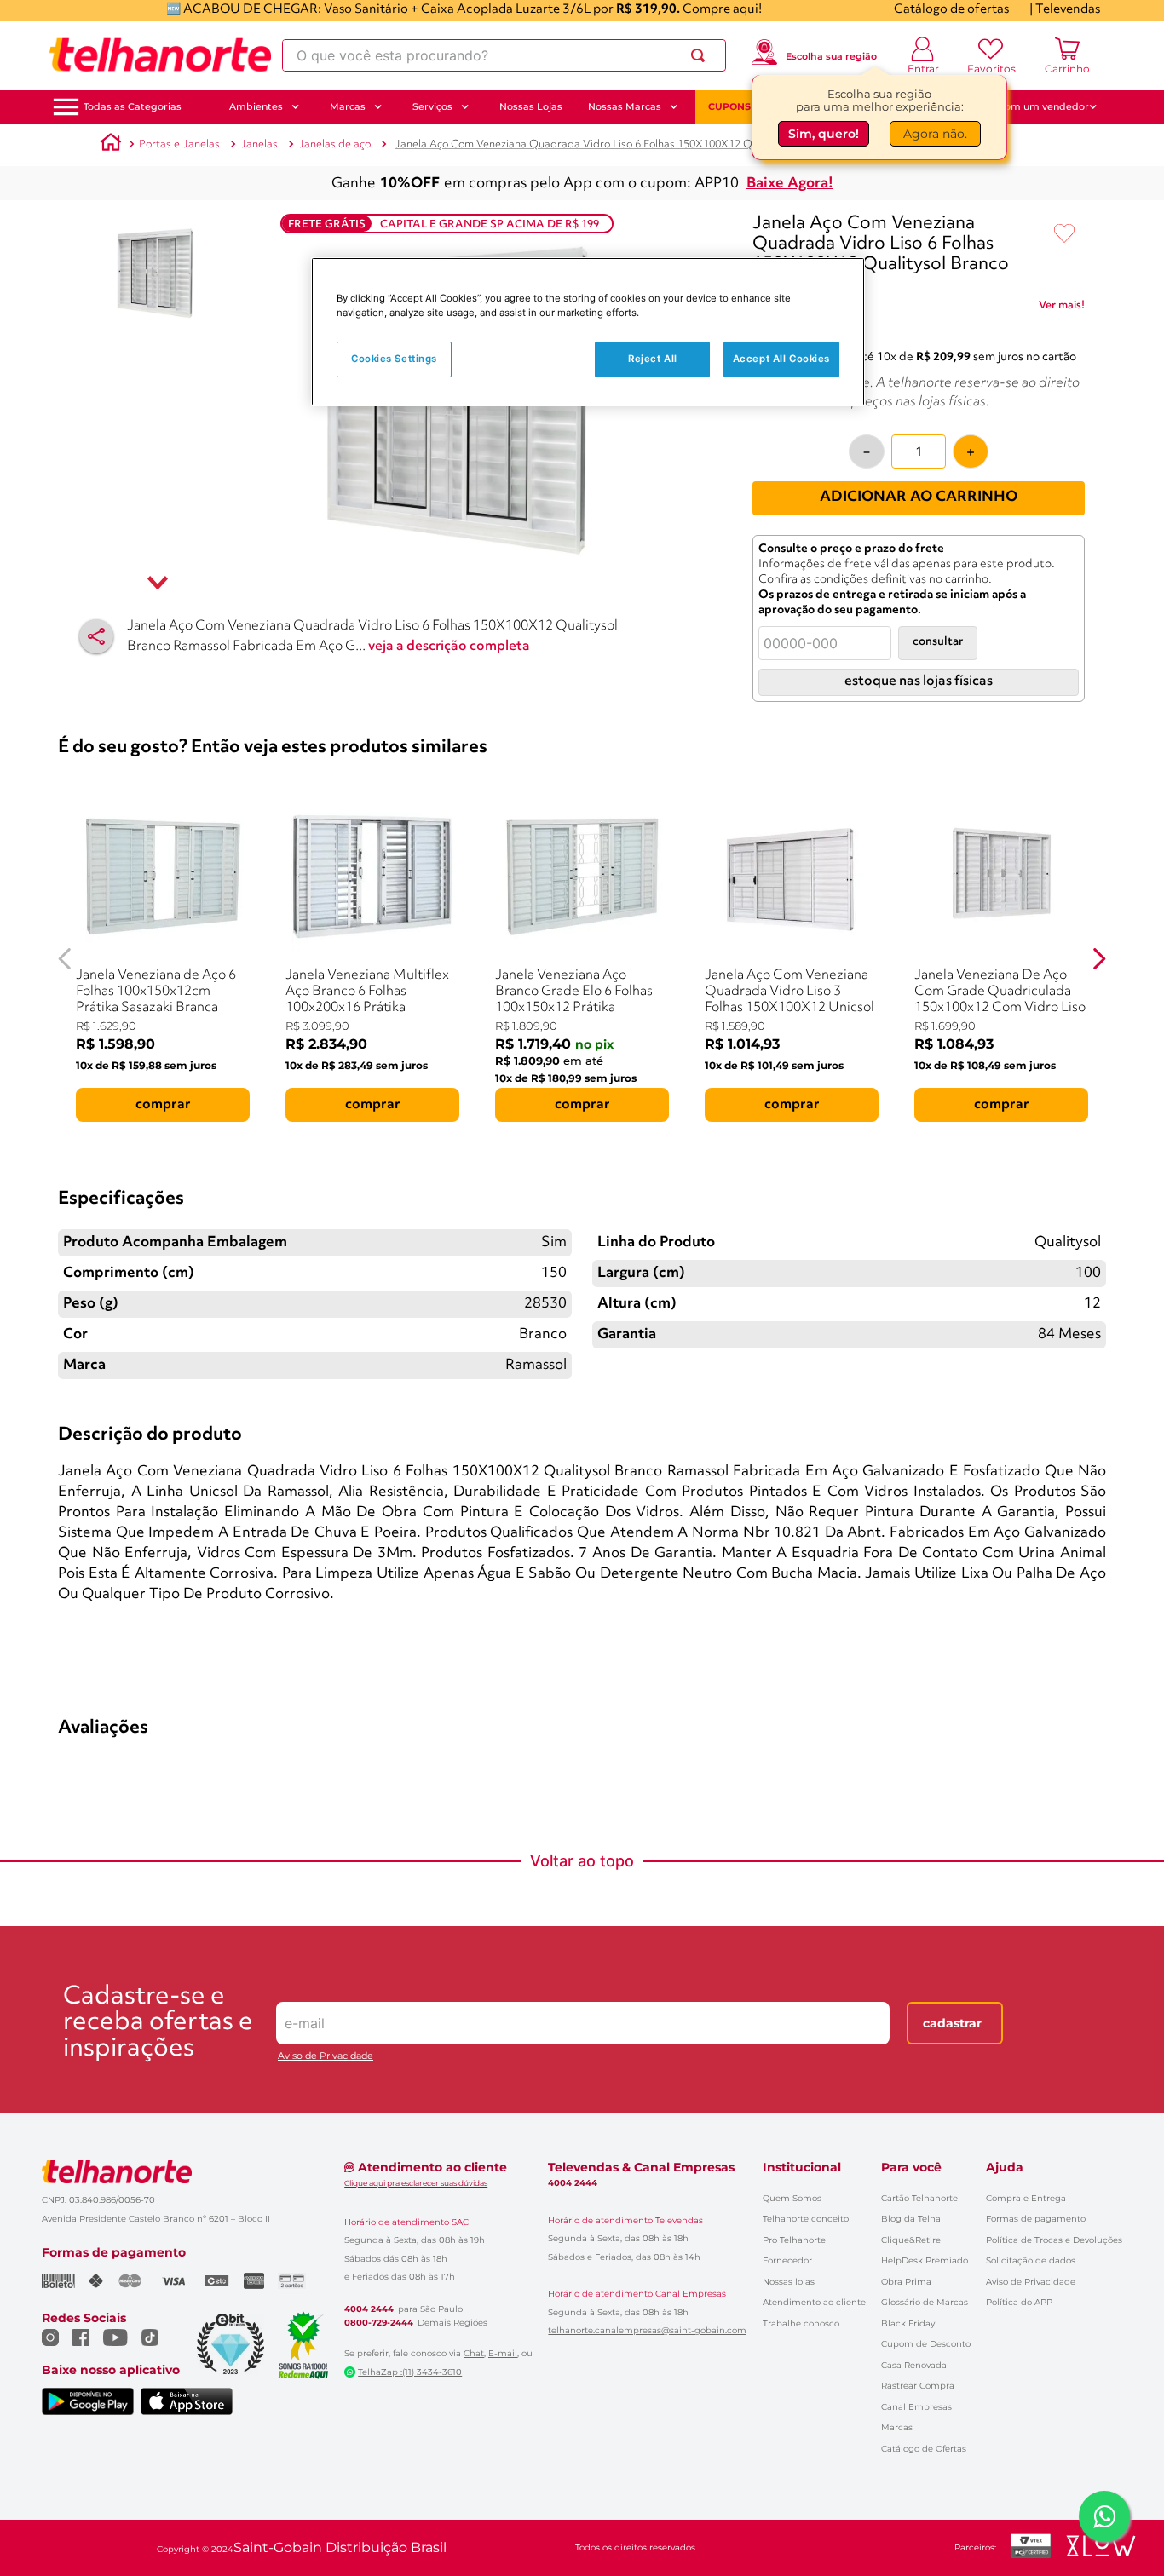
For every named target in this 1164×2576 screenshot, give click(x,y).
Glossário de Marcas (925, 2302)
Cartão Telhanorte (919, 2198)
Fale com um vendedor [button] (1033, 106)
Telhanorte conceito (806, 2219)
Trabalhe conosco (801, 2323)
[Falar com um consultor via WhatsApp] (1104, 2516)
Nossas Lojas (531, 106)
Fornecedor (787, 2260)
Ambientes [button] (256, 106)
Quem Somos (792, 2198)
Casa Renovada (914, 2365)
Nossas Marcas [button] (625, 106)
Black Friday (908, 2323)
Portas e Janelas (179, 144)
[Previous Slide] (65, 959)
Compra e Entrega (1026, 2198)
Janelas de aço (334, 144)
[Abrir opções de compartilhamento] (96, 636)
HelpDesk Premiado (925, 2260)
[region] (588, 332)
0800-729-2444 (379, 2323)
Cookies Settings (394, 359)
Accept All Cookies (781, 359)
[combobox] (504, 55)
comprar (163, 1105)
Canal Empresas (916, 2407)
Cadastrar (952, 2023)
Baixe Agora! (790, 184)
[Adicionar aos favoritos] (1064, 234)
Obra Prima (906, 2282)
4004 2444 (369, 2309)
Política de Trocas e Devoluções (1054, 2240)
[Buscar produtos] (701, 55)
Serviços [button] (432, 106)
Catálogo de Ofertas (924, 2449)
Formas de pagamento (1036, 2219)
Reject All (653, 359)
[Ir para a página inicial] (160, 55)
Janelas (259, 144)
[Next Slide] (1099, 959)
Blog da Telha (911, 2219)
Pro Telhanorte (794, 2240)
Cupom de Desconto (926, 2344)
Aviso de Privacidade (326, 2056)
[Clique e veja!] (1062, 308)
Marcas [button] (348, 106)
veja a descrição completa (449, 647)
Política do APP (1019, 2302)
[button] (133, 107)
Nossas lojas (789, 2282)
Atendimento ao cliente (814, 2302)
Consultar (938, 642)
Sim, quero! (824, 134)
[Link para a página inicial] (111, 145)
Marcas (897, 2427)
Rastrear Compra (918, 2386)
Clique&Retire (911, 2240)
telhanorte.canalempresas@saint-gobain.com (647, 2331)
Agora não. (935, 134)
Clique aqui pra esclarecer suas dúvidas (416, 2183)
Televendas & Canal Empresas (641, 2167)
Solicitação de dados (1031, 2260)
